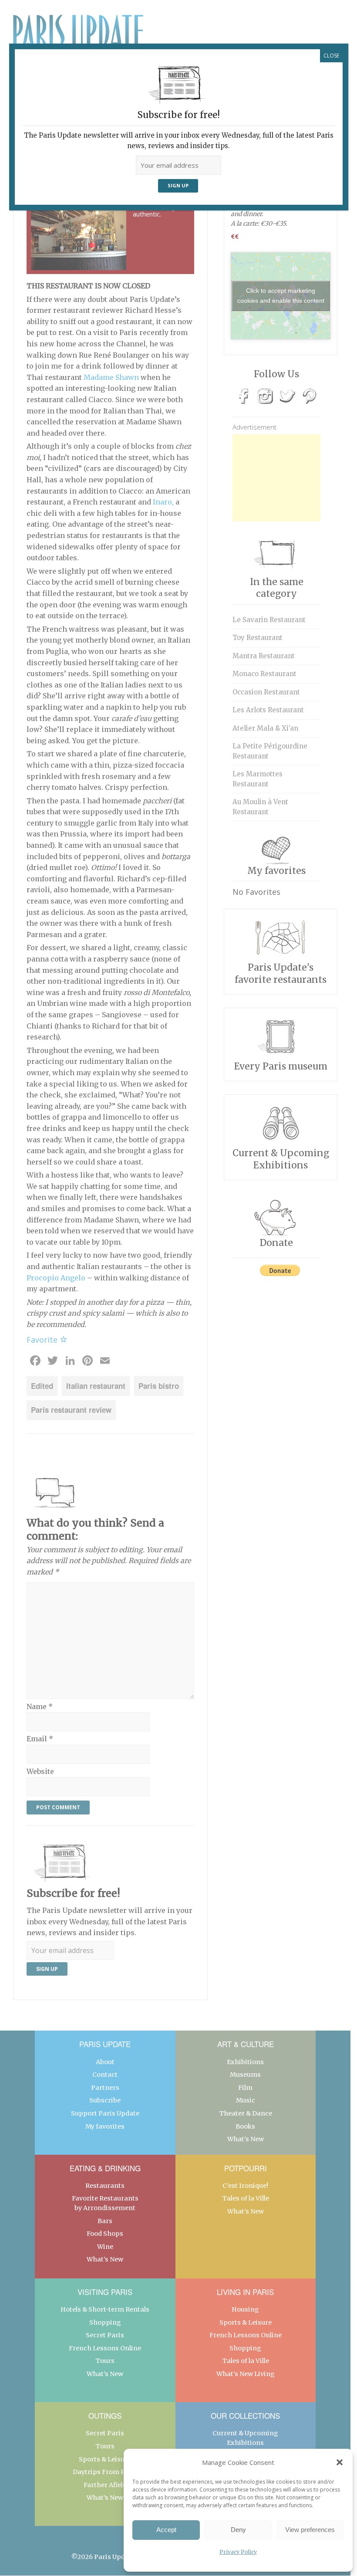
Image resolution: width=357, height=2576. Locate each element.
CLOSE (331, 56)
